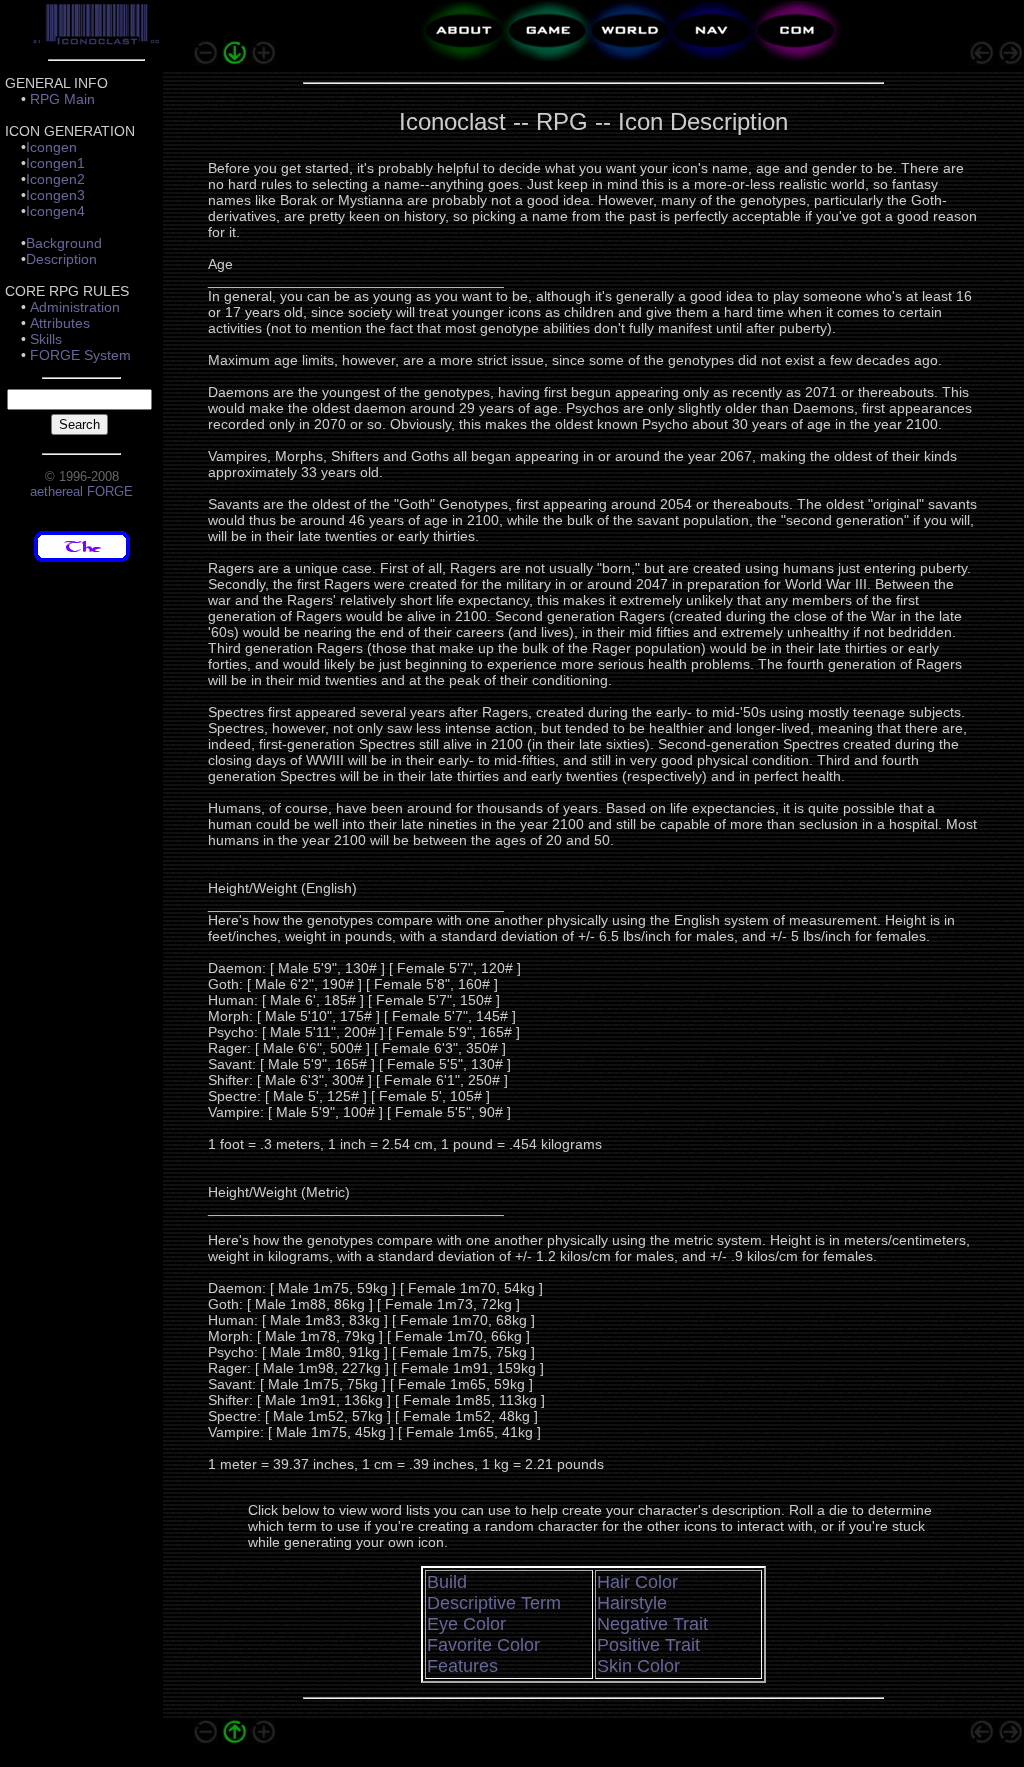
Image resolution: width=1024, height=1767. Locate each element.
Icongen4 (55, 211)
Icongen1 (55, 163)
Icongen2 (55, 179)
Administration (75, 307)
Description (61, 259)
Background (64, 243)
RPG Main (62, 99)
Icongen (51, 147)
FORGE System (80, 355)
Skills (46, 339)
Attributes (60, 323)
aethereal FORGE (81, 491)
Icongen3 (55, 195)
